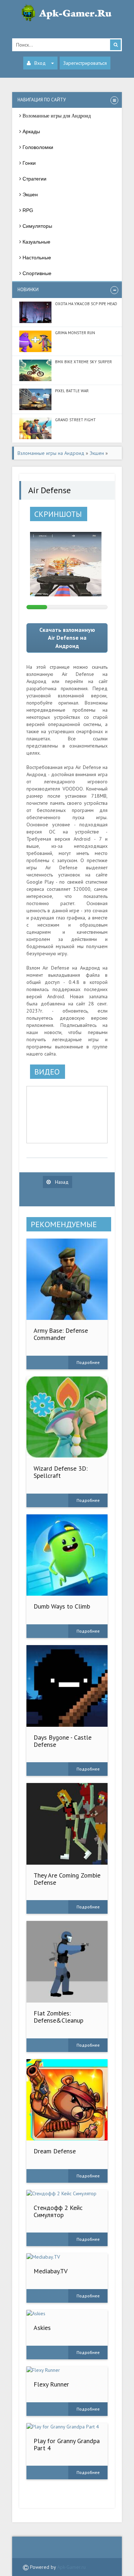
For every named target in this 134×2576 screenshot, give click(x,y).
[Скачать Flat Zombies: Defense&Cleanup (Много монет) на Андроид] (67, 1962)
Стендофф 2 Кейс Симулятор (58, 2211)
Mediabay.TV (51, 2271)
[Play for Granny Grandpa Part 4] (67, 2427)
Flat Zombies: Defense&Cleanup (58, 2017)
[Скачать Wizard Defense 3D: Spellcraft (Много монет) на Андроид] (67, 1417)
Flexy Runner (51, 2384)
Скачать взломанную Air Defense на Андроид (67, 638)
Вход (40, 63)
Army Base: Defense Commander (61, 1334)
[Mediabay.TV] (67, 2257)
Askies (42, 2328)
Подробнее (88, 1362)
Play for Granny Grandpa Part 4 (67, 2444)
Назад (61, 1182)
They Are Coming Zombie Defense (67, 1879)
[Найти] (115, 45)
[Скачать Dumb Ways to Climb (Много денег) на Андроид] (67, 1555)
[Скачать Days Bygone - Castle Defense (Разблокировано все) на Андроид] (67, 1686)
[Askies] (67, 2313)
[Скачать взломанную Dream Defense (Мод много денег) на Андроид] (67, 2100)
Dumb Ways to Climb (62, 1606)
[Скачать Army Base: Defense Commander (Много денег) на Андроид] (67, 1279)
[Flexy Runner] (67, 2370)
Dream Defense (55, 2151)
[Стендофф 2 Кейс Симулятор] (67, 2193)
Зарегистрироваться (85, 63)
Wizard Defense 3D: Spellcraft (61, 1472)
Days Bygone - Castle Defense (63, 1741)
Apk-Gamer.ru (71, 2567)
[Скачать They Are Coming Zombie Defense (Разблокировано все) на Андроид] (67, 1824)
